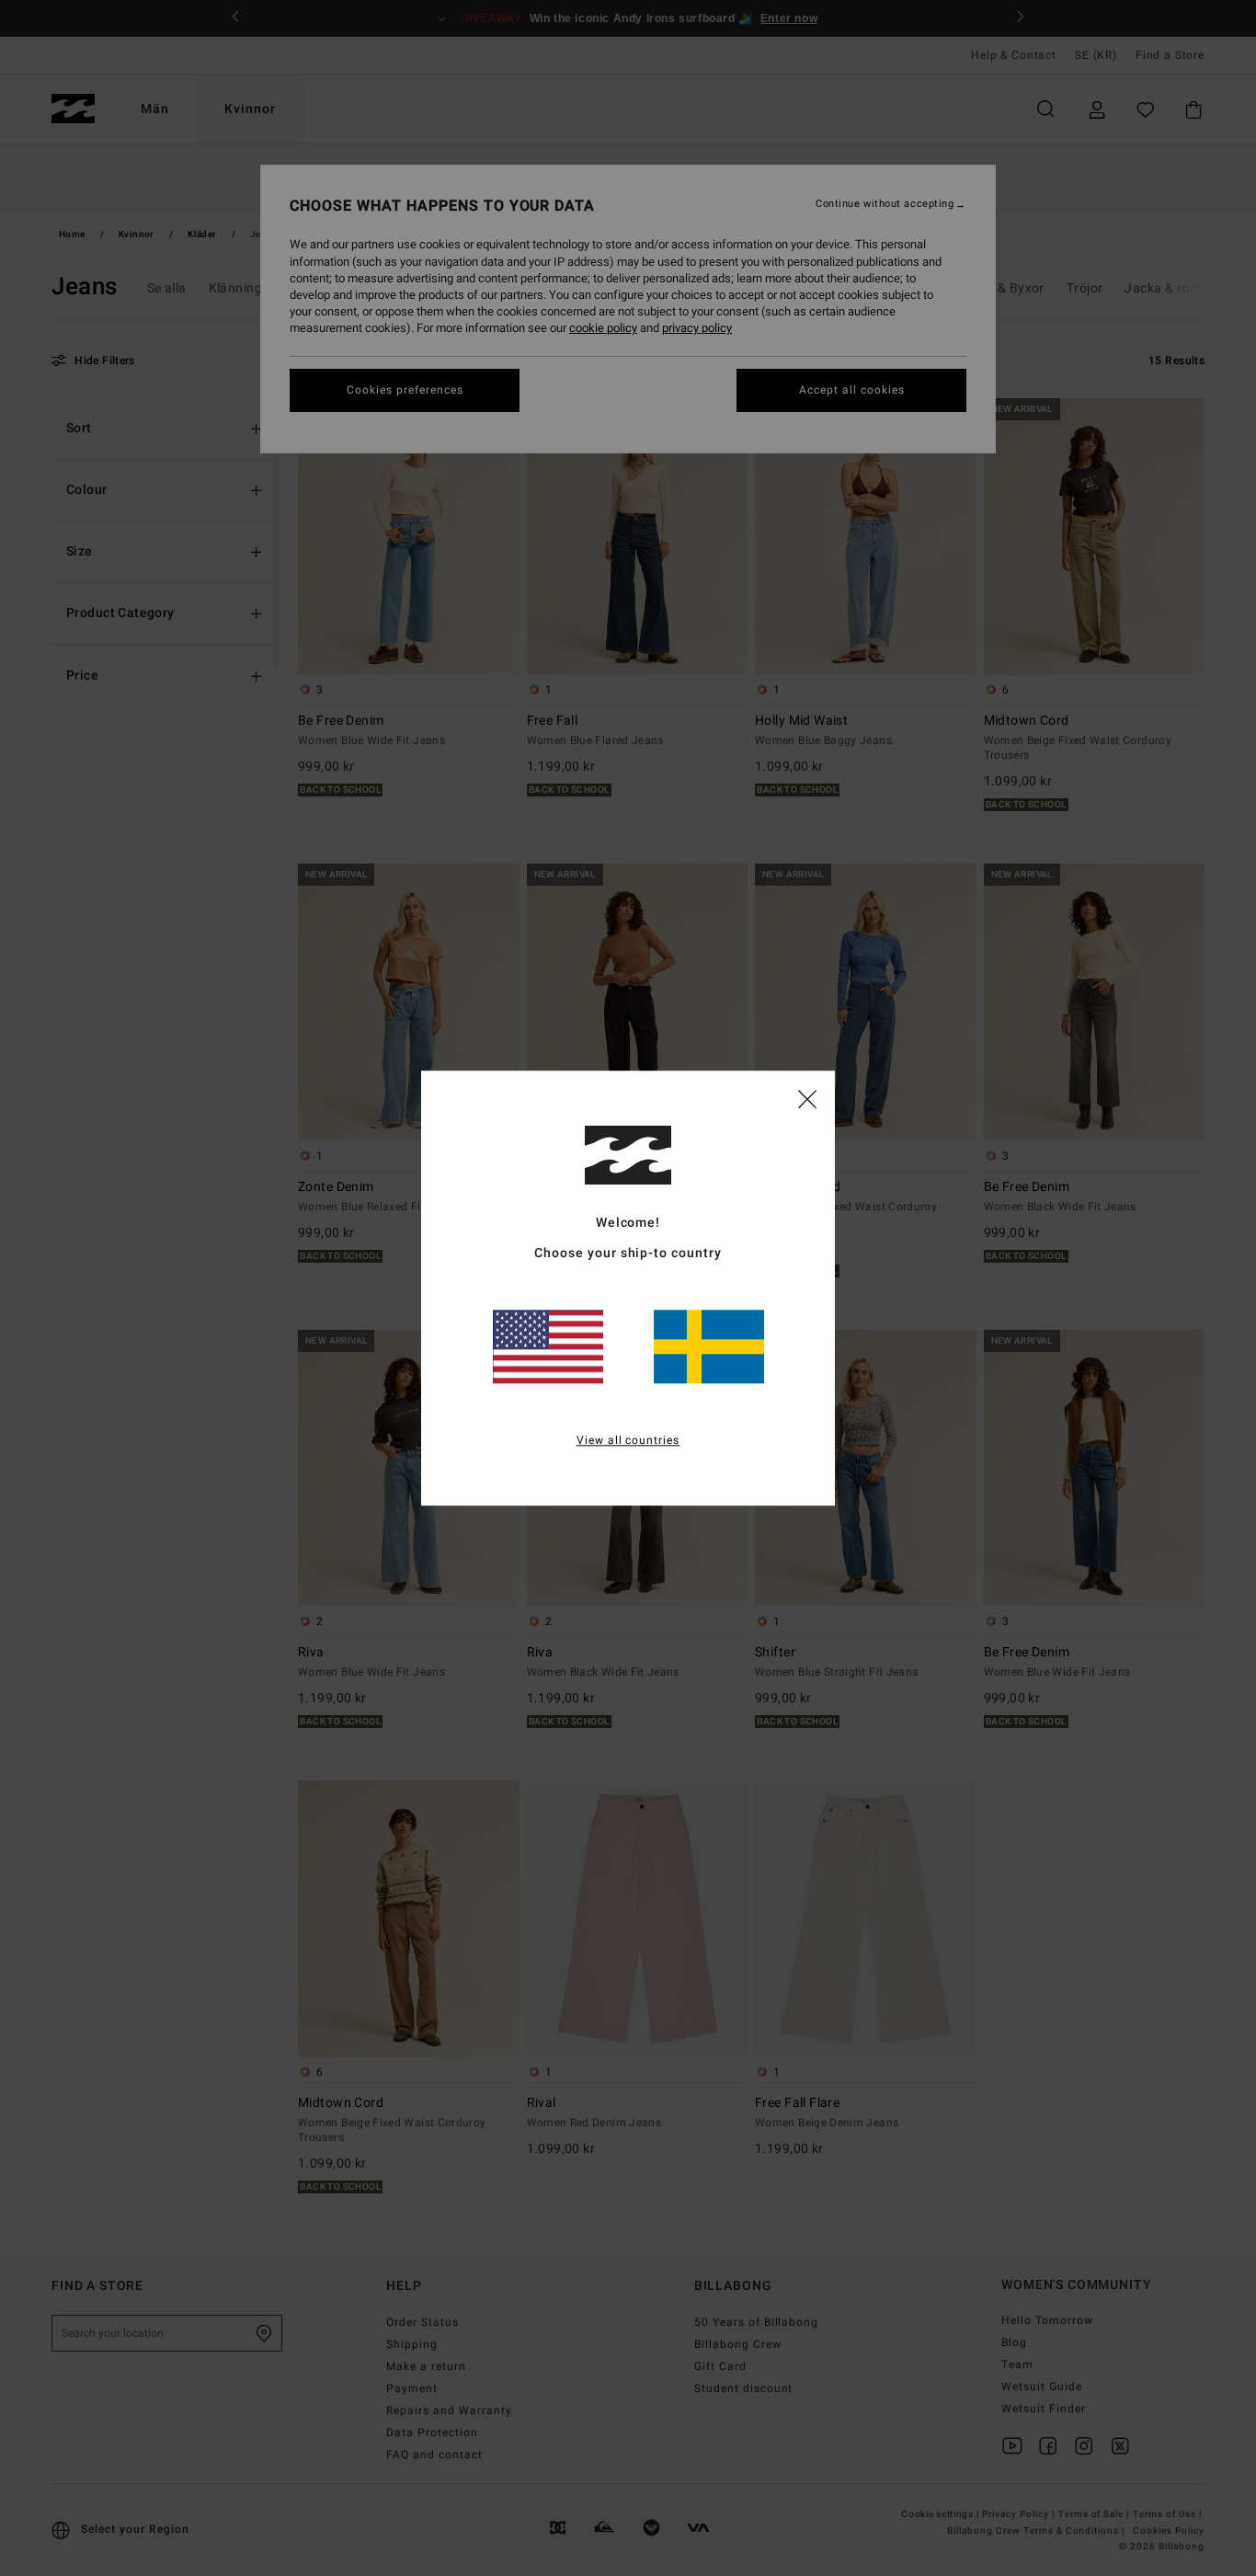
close (807, 1098)
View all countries (628, 1440)
